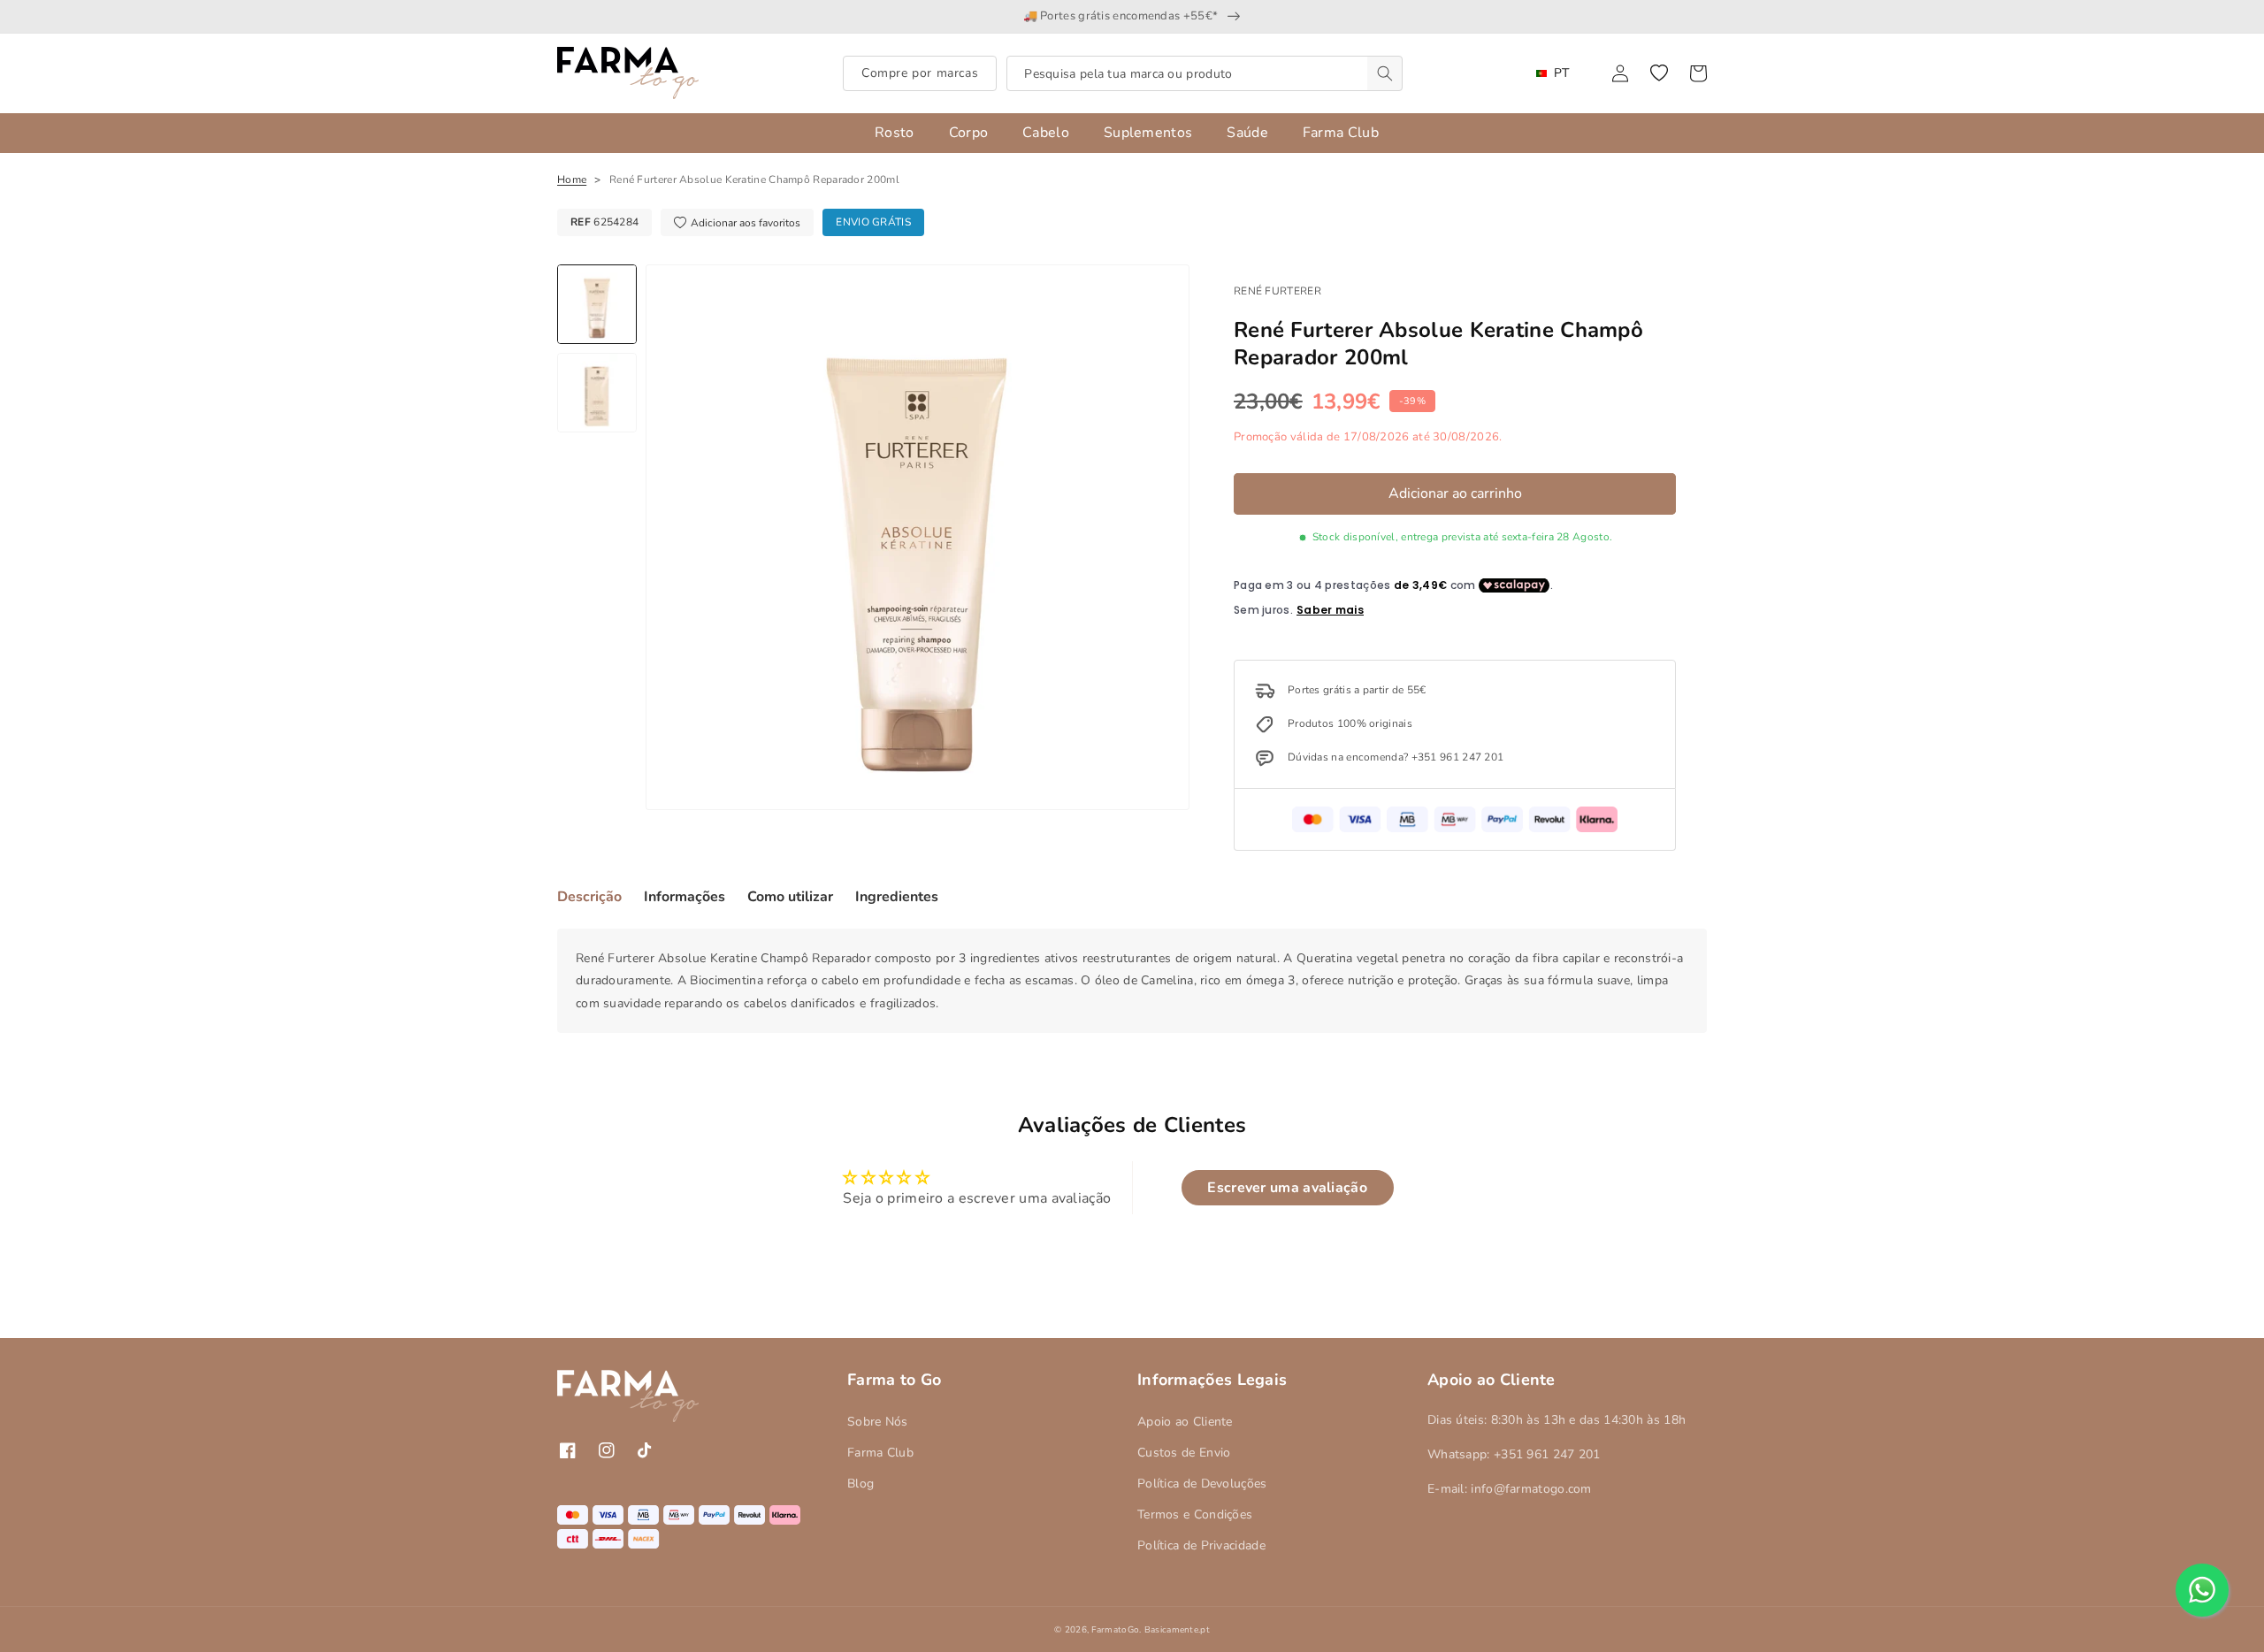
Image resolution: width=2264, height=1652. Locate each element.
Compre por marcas (920, 73)
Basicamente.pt (1177, 1630)
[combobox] (1205, 73)
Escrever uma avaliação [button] (1287, 1188)
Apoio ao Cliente (1185, 1422)
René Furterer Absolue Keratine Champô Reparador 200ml (754, 180)
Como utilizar (790, 897)
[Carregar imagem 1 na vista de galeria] (597, 304)
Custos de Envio (1184, 1453)
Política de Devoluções (1202, 1484)
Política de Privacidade (1201, 1545)
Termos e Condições (1195, 1514)
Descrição (589, 897)
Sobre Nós (878, 1422)
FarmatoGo (1115, 1630)
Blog (860, 1484)
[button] (1659, 73)
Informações (685, 897)
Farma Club (880, 1453)
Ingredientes (897, 897)
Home (572, 180)
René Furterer (1277, 291)
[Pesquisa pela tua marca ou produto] (1385, 73)
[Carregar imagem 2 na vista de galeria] (597, 393)
